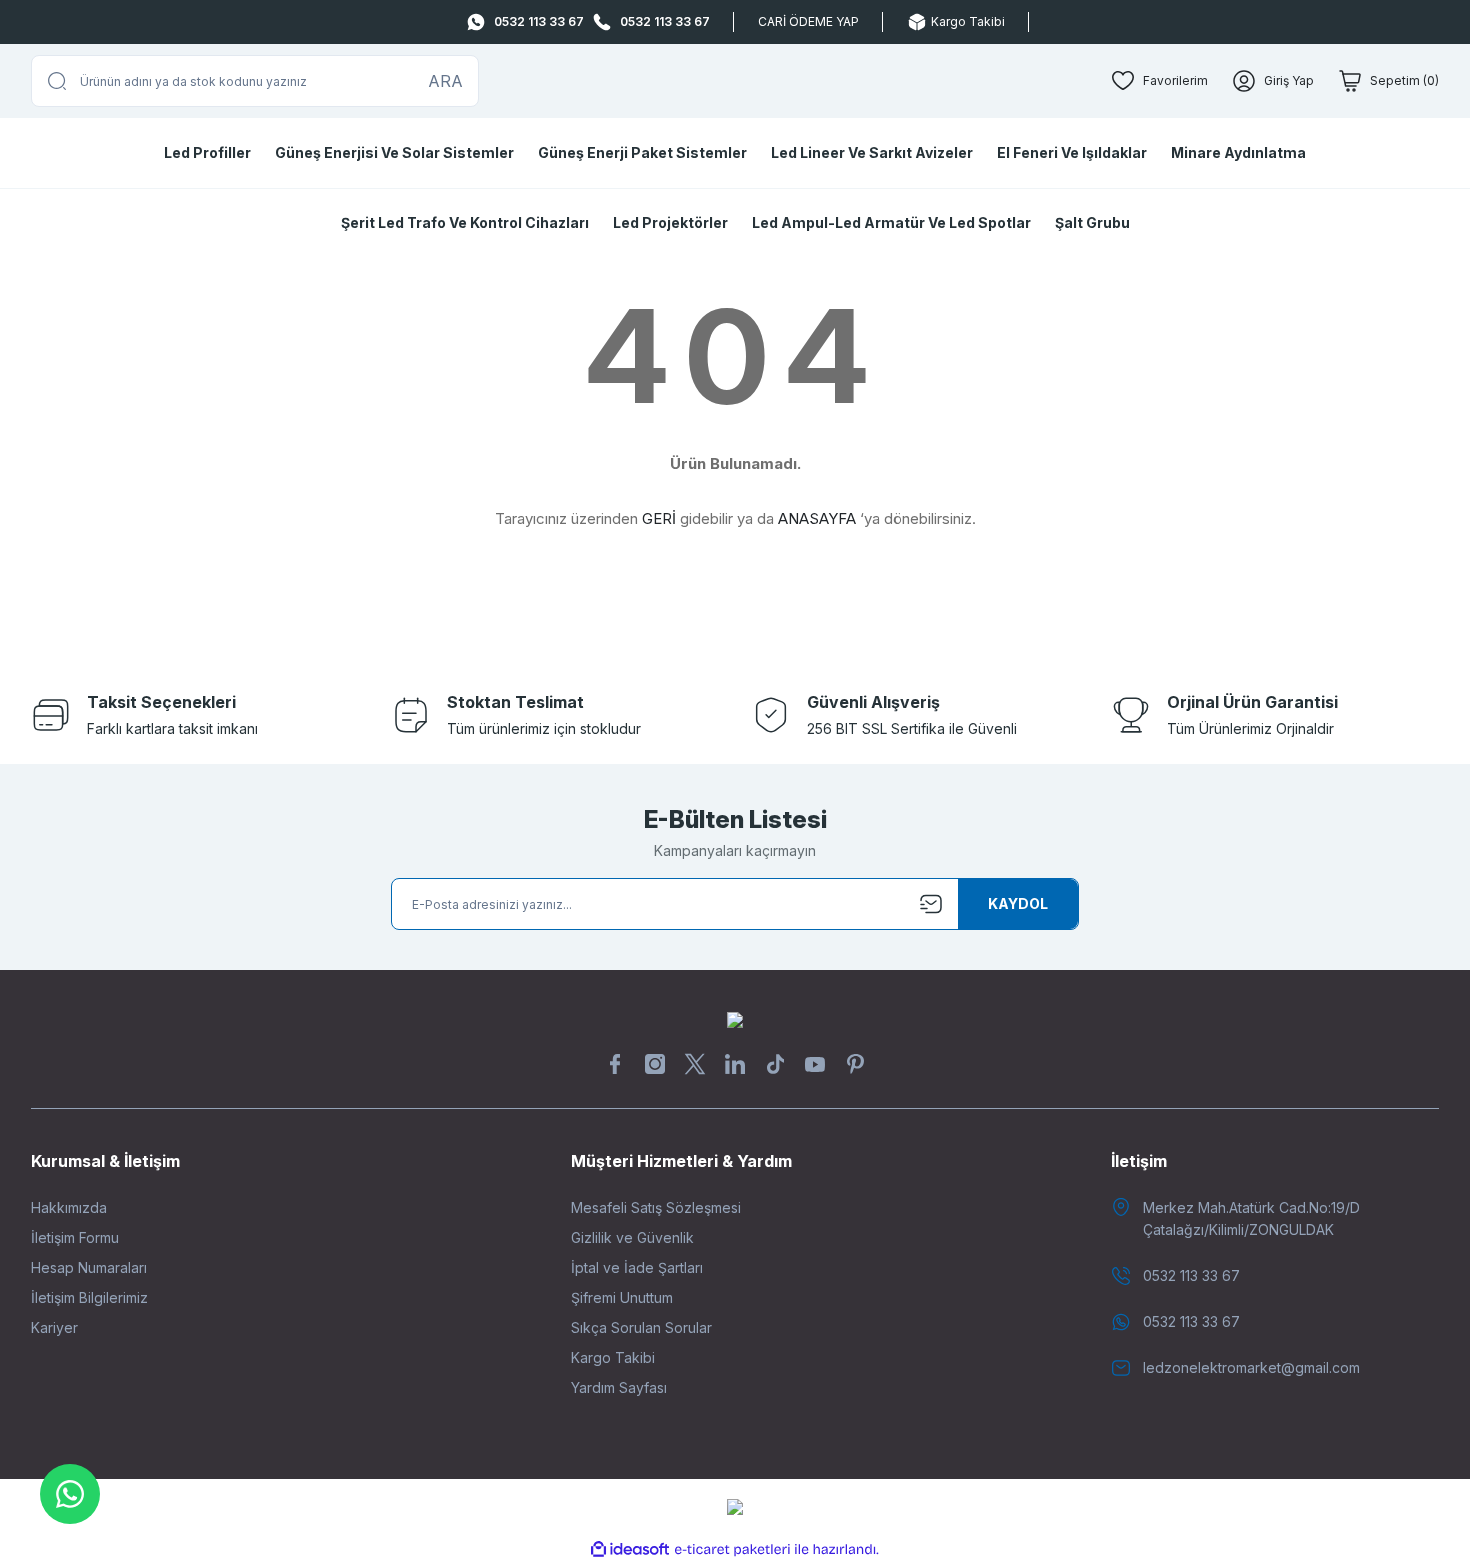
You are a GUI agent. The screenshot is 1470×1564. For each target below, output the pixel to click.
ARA (445, 81)
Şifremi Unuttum (622, 1297)
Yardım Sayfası (619, 1387)
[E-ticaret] (732, 1550)
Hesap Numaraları (89, 1267)
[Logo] (735, 1018)
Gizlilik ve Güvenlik (632, 1237)
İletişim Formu (75, 1237)
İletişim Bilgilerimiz (89, 1297)
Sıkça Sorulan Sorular (641, 1327)
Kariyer (54, 1327)
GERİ (659, 518)
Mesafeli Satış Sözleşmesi (656, 1207)
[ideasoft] (630, 1549)
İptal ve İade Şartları (637, 1267)
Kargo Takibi (613, 1357)
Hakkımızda (69, 1207)
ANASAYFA (817, 518)
